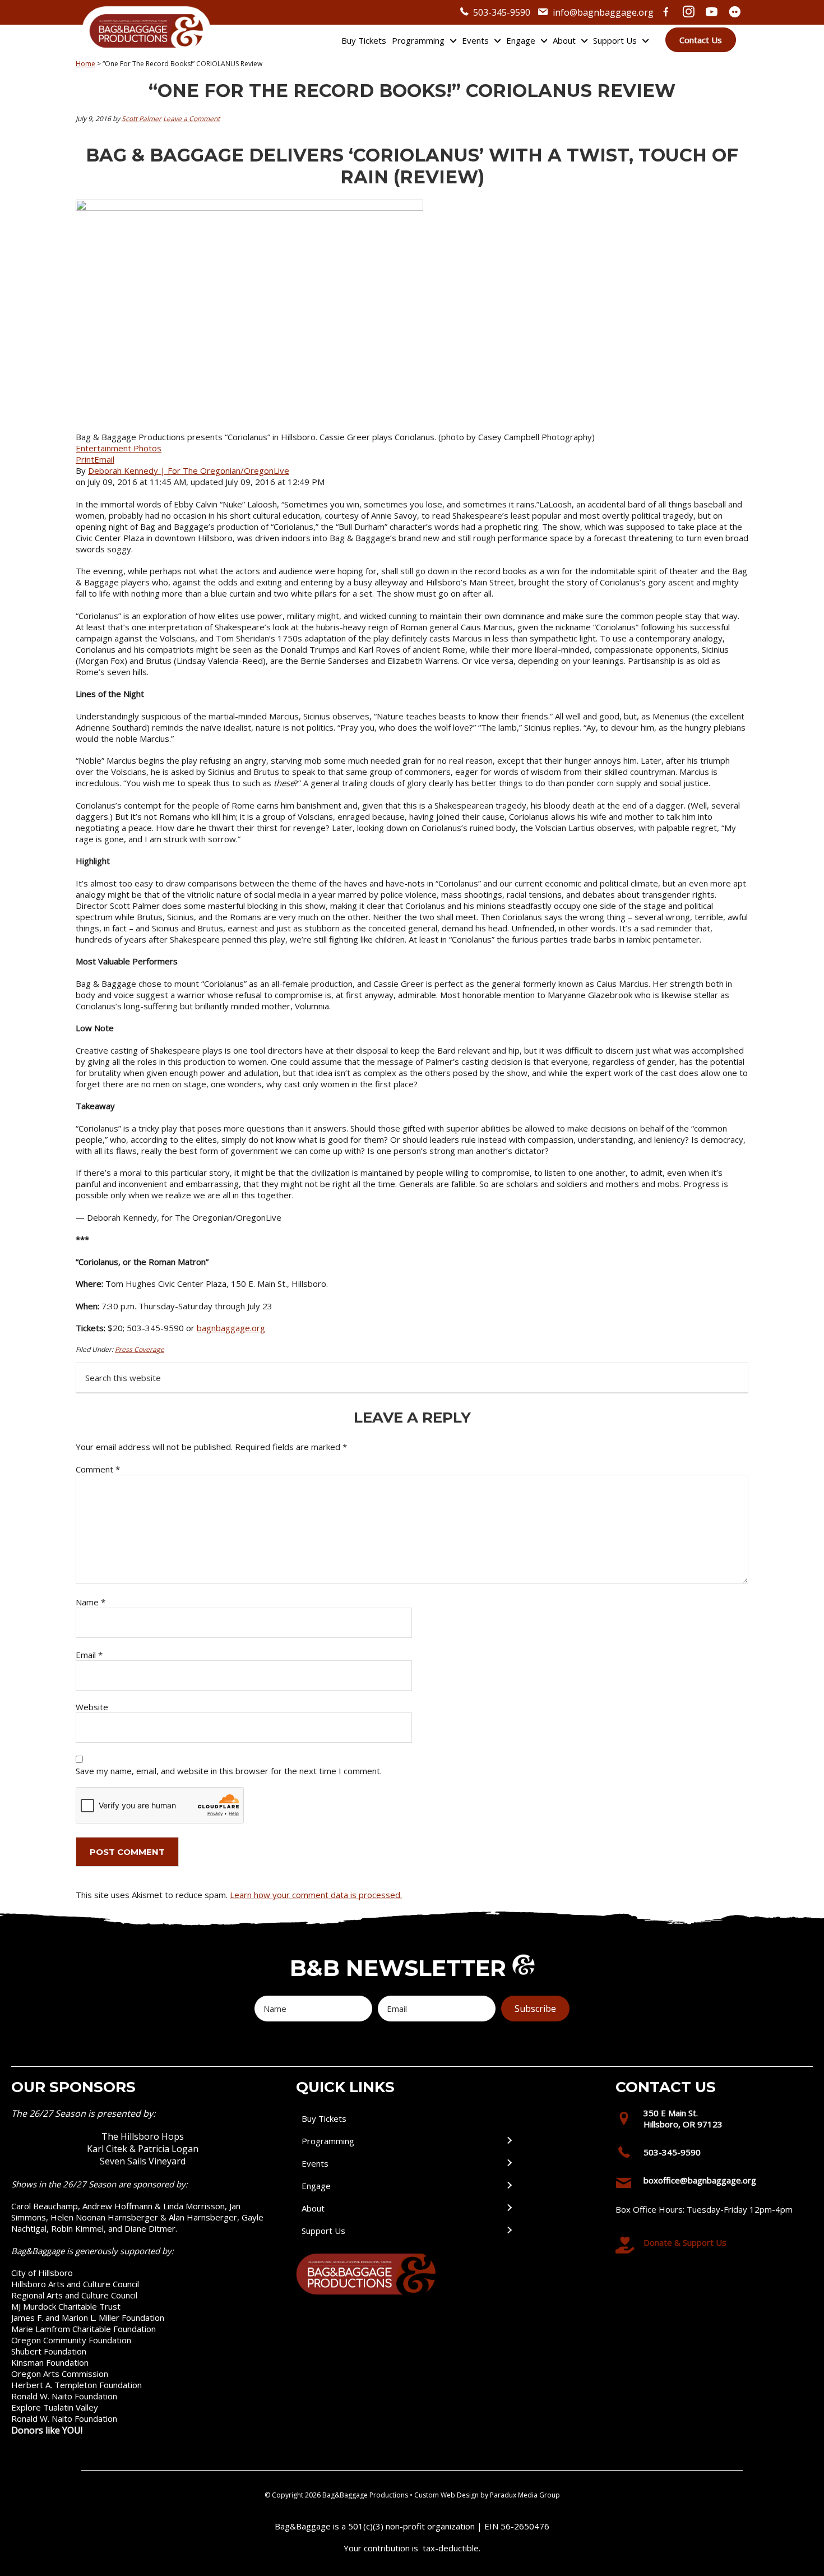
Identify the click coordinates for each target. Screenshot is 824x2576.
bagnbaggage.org (231, 1328)
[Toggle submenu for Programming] (509, 2141)
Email (104, 459)
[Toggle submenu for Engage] (509, 2185)
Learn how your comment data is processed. (316, 1895)
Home (85, 64)
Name (91, 1602)
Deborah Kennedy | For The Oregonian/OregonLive (189, 470)
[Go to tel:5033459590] (710, 2155)
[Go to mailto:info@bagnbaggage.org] (710, 2183)
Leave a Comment (191, 119)
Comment (98, 1469)
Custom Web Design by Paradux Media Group (487, 2495)
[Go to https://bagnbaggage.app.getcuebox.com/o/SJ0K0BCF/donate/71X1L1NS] (710, 2245)
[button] (535, 2009)
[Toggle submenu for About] (509, 2208)
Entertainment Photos (119, 448)
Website (92, 1707)
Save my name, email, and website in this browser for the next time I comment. (229, 1771)
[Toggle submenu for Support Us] (509, 2230)
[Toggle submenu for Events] (509, 2163)
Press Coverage (140, 1349)
